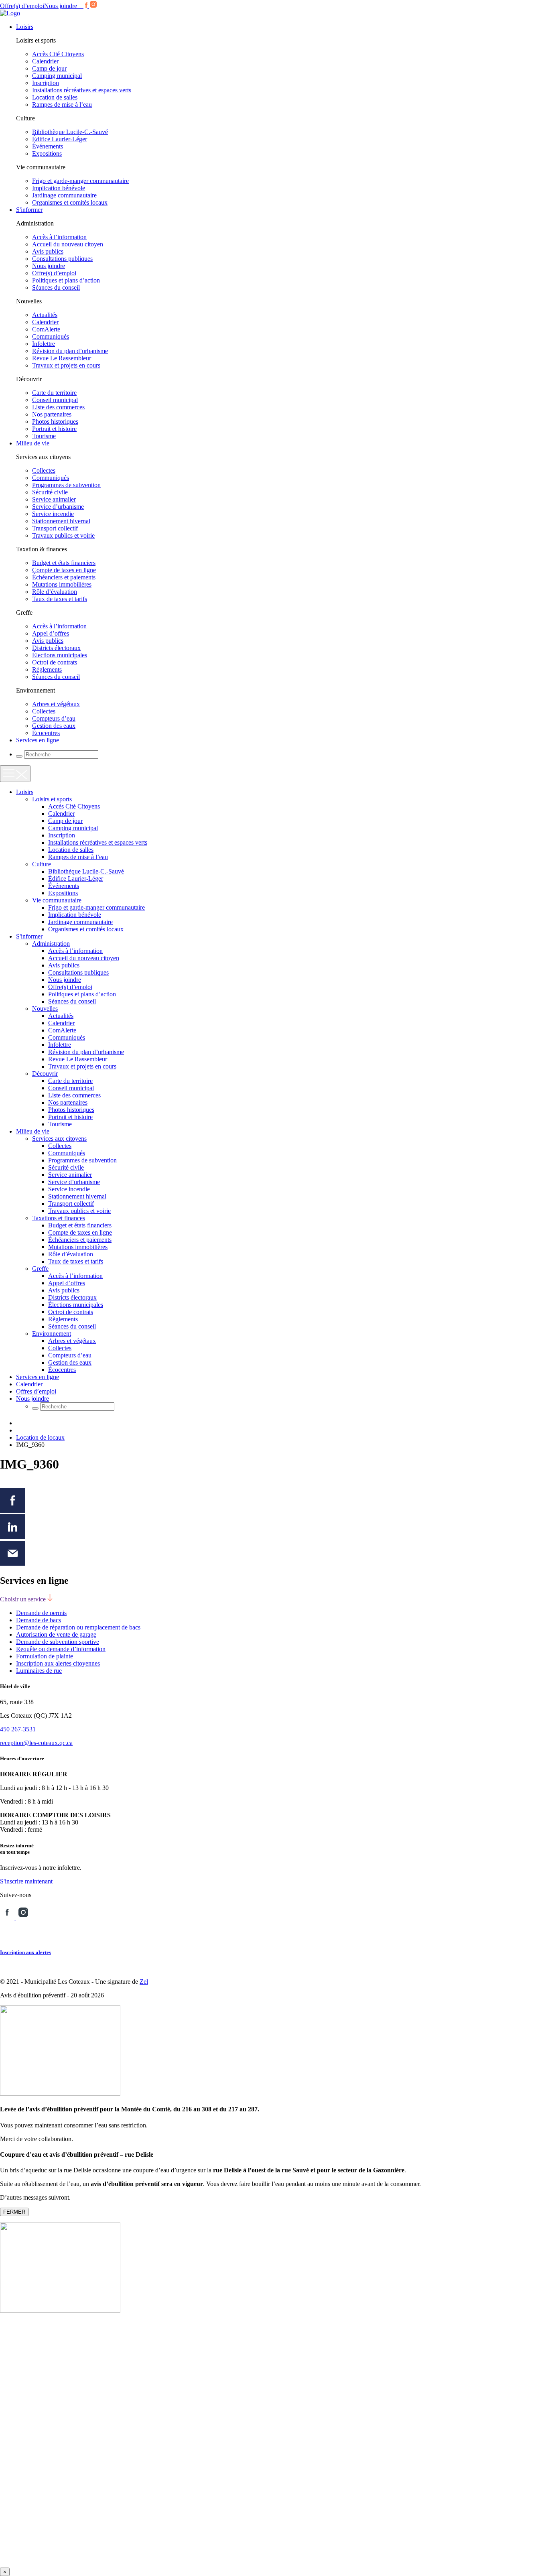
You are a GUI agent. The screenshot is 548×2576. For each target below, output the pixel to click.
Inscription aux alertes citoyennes (58, 1663)
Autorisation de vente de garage (56, 1634)
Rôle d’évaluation (55, 592)
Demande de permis (41, 1613)
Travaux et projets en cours (66, 365)
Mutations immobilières (62, 584)
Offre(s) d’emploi (22, 6)
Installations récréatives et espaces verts (82, 90)
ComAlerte (46, 329)
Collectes (44, 470)
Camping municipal (57, 76)
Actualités (45, 315)
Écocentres (46, 733)
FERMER (14, 2212)
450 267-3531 (18, 1729)
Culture (42, 864)
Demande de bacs (39, 1620)
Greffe (40, 1269)
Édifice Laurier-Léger (60, 139)
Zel (144, 1982)
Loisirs (25, 27)
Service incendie (53, 514)
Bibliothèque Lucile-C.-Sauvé (70, 132)
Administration (51, 944)
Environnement (52, 1334)
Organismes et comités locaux (70, 202)
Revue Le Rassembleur (62, 358)
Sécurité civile (50, 492)
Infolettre (44, 344)
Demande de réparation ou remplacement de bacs (78, 1627)
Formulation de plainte (45, 1656)
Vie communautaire (57, 900)
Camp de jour (49, 68)
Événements (48, 146)
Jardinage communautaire (64, 195)
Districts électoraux (56, 648)
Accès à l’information (59, 237)
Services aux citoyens (59, 1139)
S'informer (29, 210)
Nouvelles (45, 1009)
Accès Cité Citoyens (58, 54)
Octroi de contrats (55, 662)
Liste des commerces (58, 407)
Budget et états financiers (64, 563)
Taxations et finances (59, 1218)
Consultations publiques (62, 259)
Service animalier (54, 499)
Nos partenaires (52, 414)
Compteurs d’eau (54, 718)
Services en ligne (38, 740)
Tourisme (44, 436)
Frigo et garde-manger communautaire (80, 181)
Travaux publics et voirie (63, 535)
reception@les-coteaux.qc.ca (36, 1743)
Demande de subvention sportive (58, 1642)
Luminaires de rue (39, 1671)
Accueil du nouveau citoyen (68, 244)
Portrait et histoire (54, 429)
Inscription (46, 83)
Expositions (47, 153)
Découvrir (45, 1074)
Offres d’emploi (36, 1391)
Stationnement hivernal (61, 521)
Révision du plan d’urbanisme (70, 351)
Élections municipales (60, 655)
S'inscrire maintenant (26, 1881)
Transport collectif (55, 528)
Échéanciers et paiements (64, 577)
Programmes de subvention (66, 485)
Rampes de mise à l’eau (62, 105)
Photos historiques (55, 422)
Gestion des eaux (54, 726)
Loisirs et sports (52, 799)
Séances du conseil (56, 287)
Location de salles (55, 97)
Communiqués (51, 336)
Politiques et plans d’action (66, 280)
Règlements (47, 669)
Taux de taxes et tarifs (60, 599)
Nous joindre (61, 6)
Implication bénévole (59, 188)
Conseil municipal (55, 400)
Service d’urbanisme (58, 507)
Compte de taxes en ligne (64, 570)
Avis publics (48, 251)
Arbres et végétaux (56, 704)
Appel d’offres (51, 633)
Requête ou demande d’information (61, 1649)
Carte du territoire (54, 393)
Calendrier (45, 61)
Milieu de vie (33, 443)
